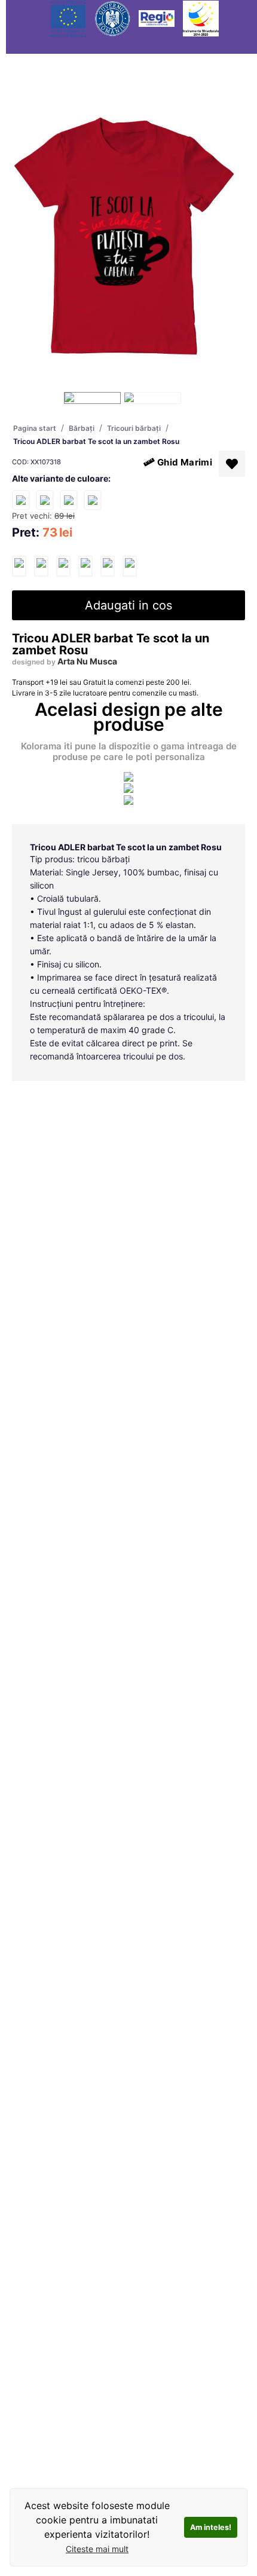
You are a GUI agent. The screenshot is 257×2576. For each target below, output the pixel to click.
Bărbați (82, 428)
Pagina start (35, 428)
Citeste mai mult (97, 2549)
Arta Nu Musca (87, 661)
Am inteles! (211, 2527)
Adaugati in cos (128, 605)
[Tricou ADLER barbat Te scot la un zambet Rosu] (19, 566)
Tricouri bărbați (134, 428)
